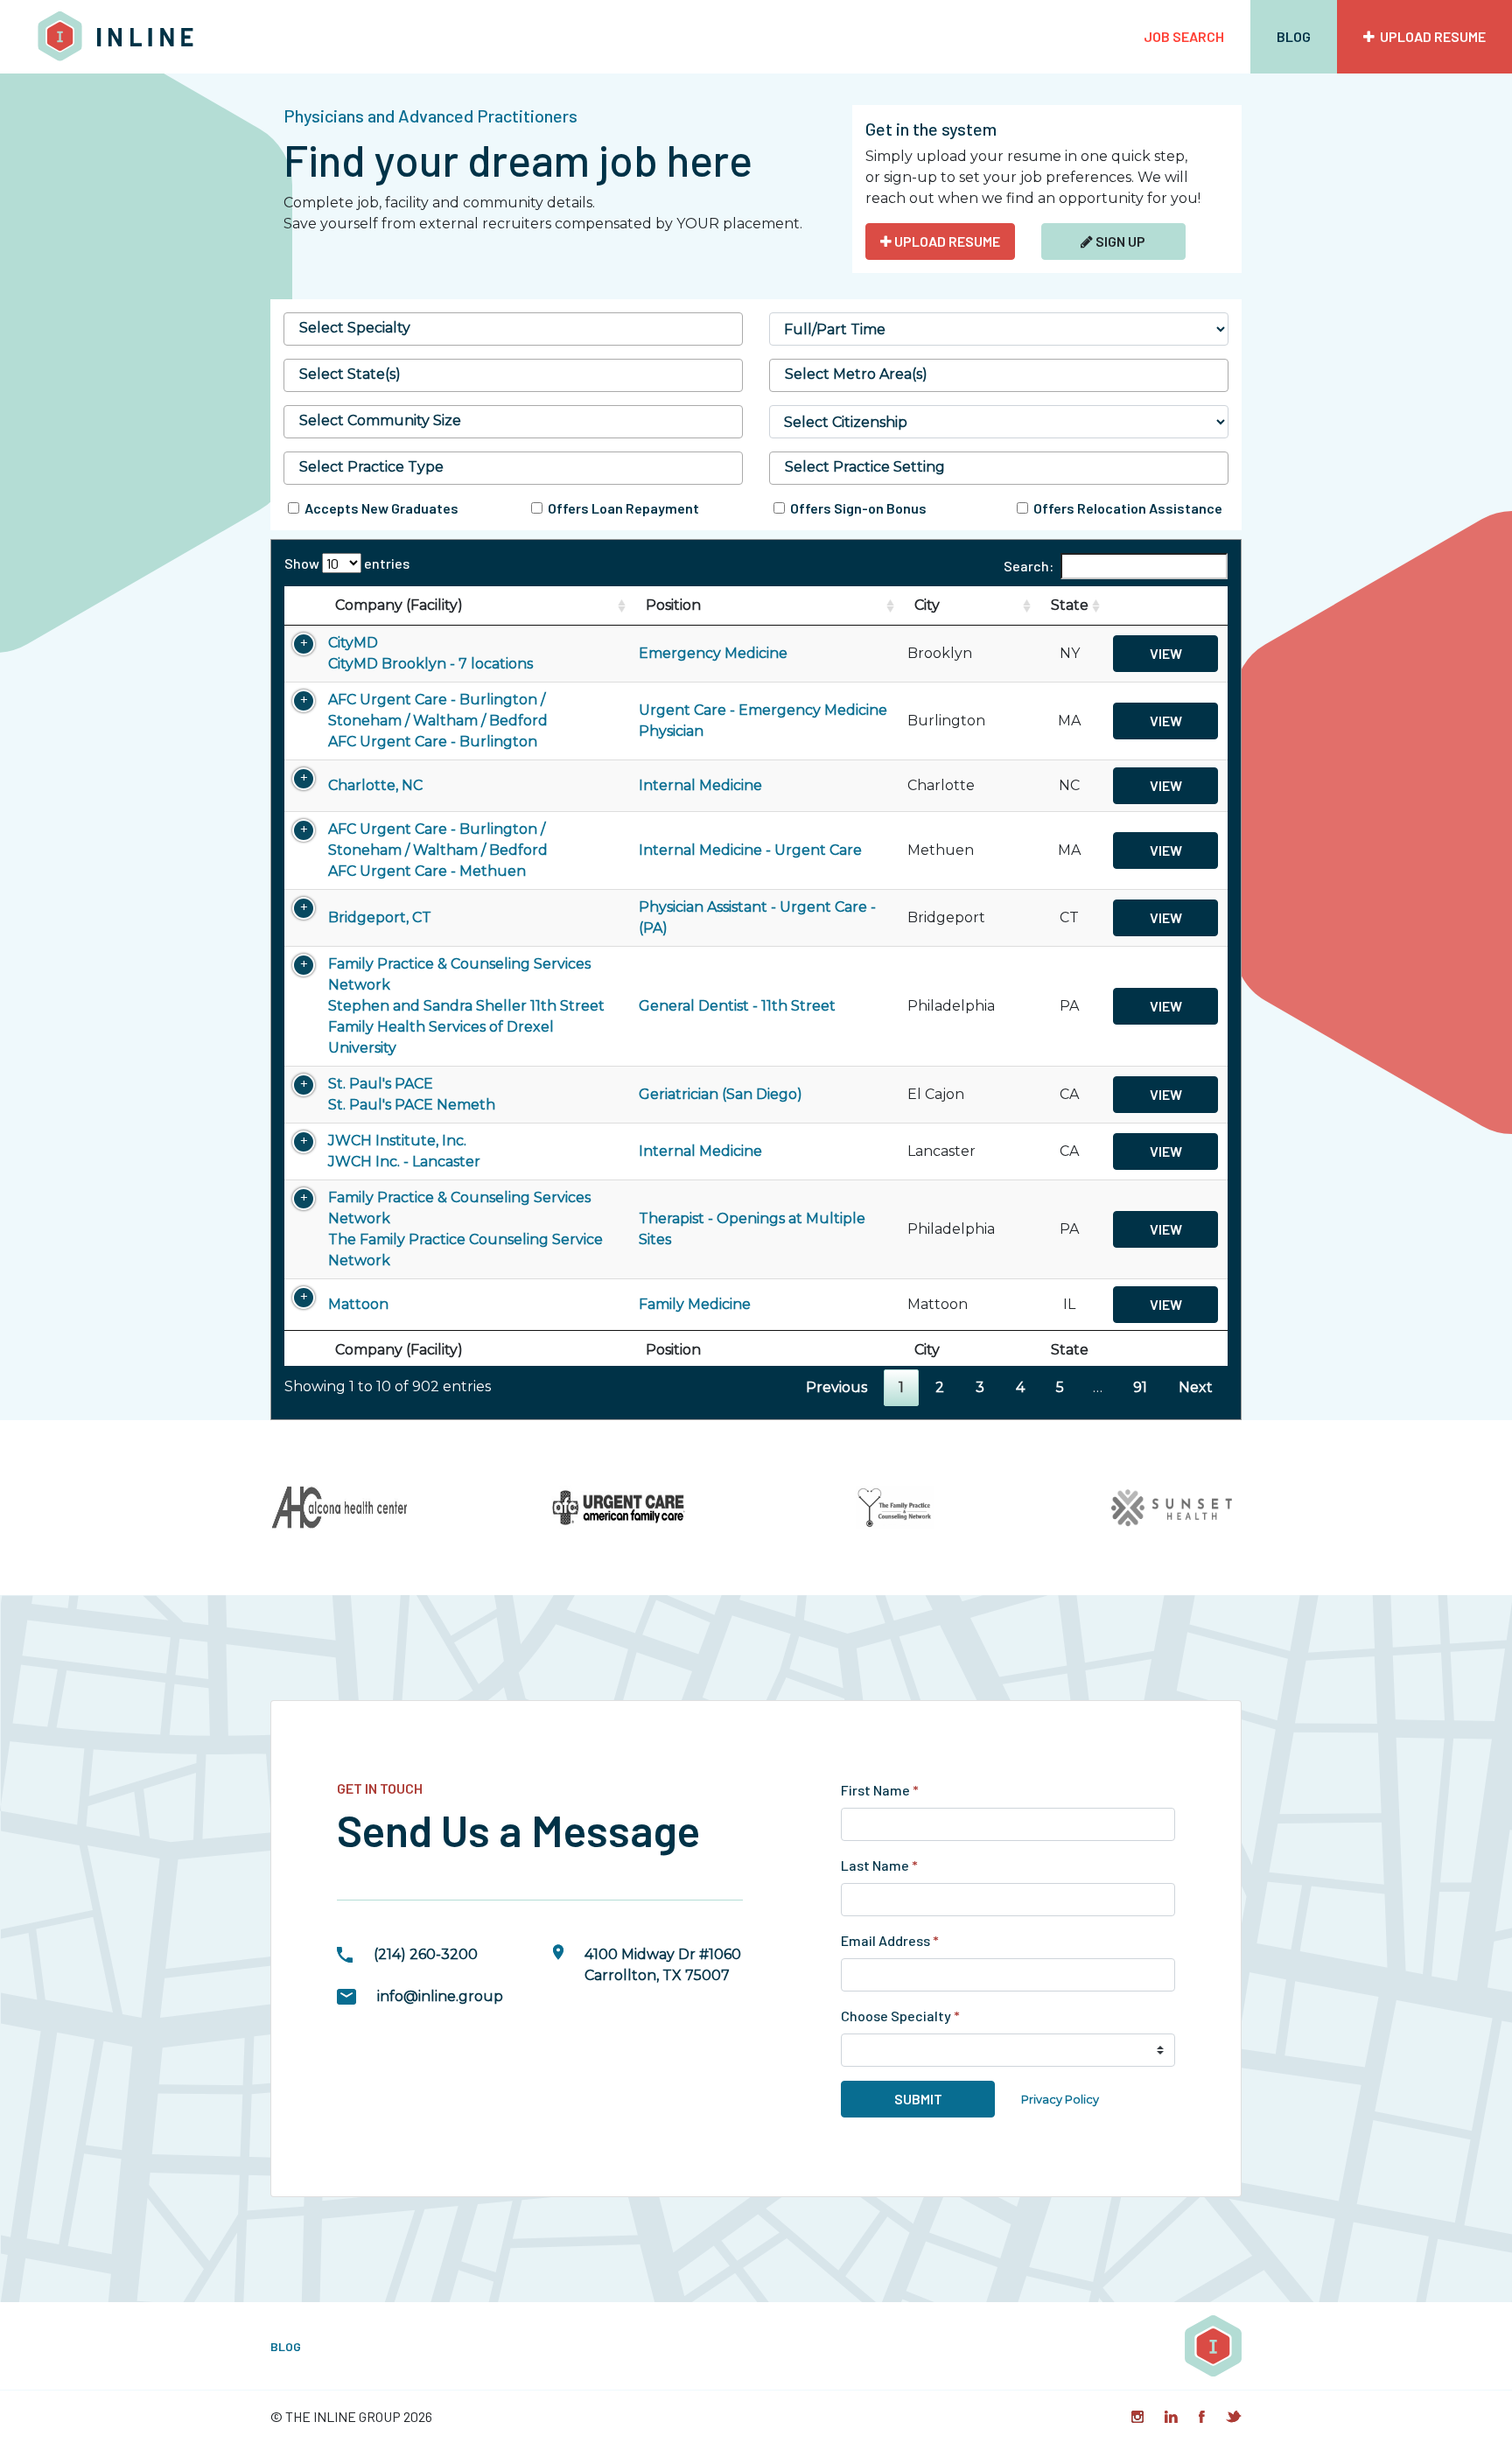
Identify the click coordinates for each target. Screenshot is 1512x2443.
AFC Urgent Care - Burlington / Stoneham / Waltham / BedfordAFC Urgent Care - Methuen (438, 850)
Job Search (1184, 36)
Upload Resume (1430, 36)
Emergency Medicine (713, 653)
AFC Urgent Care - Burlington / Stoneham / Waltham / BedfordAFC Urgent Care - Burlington (438, 721)
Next (1196, 1387)
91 (1140, 1387)
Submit (918, 2099)
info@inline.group (440, 1996)
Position (673, 605)
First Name (880, 1790)
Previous (836, 1387)
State (1070, 605)
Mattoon (358, 1304)
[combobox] (513, 329)
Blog (1294, 36)
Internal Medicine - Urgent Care (750, 850)
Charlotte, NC (375, 785)
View (1166, 653)
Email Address (890, 1940)
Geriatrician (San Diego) (721, 1094)
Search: (1029, 566)
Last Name (879, 1865)
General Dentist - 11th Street (737, 1006)
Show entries (347, 563)
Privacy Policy (1060, 2100)
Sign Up (1119, 241)
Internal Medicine (700, 785)
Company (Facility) (399, 605)
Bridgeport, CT (380, 917)
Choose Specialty (900, 2016)
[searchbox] (513, 328)
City (927, 605)
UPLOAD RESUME (946, 241)
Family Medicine (695, 1304)
